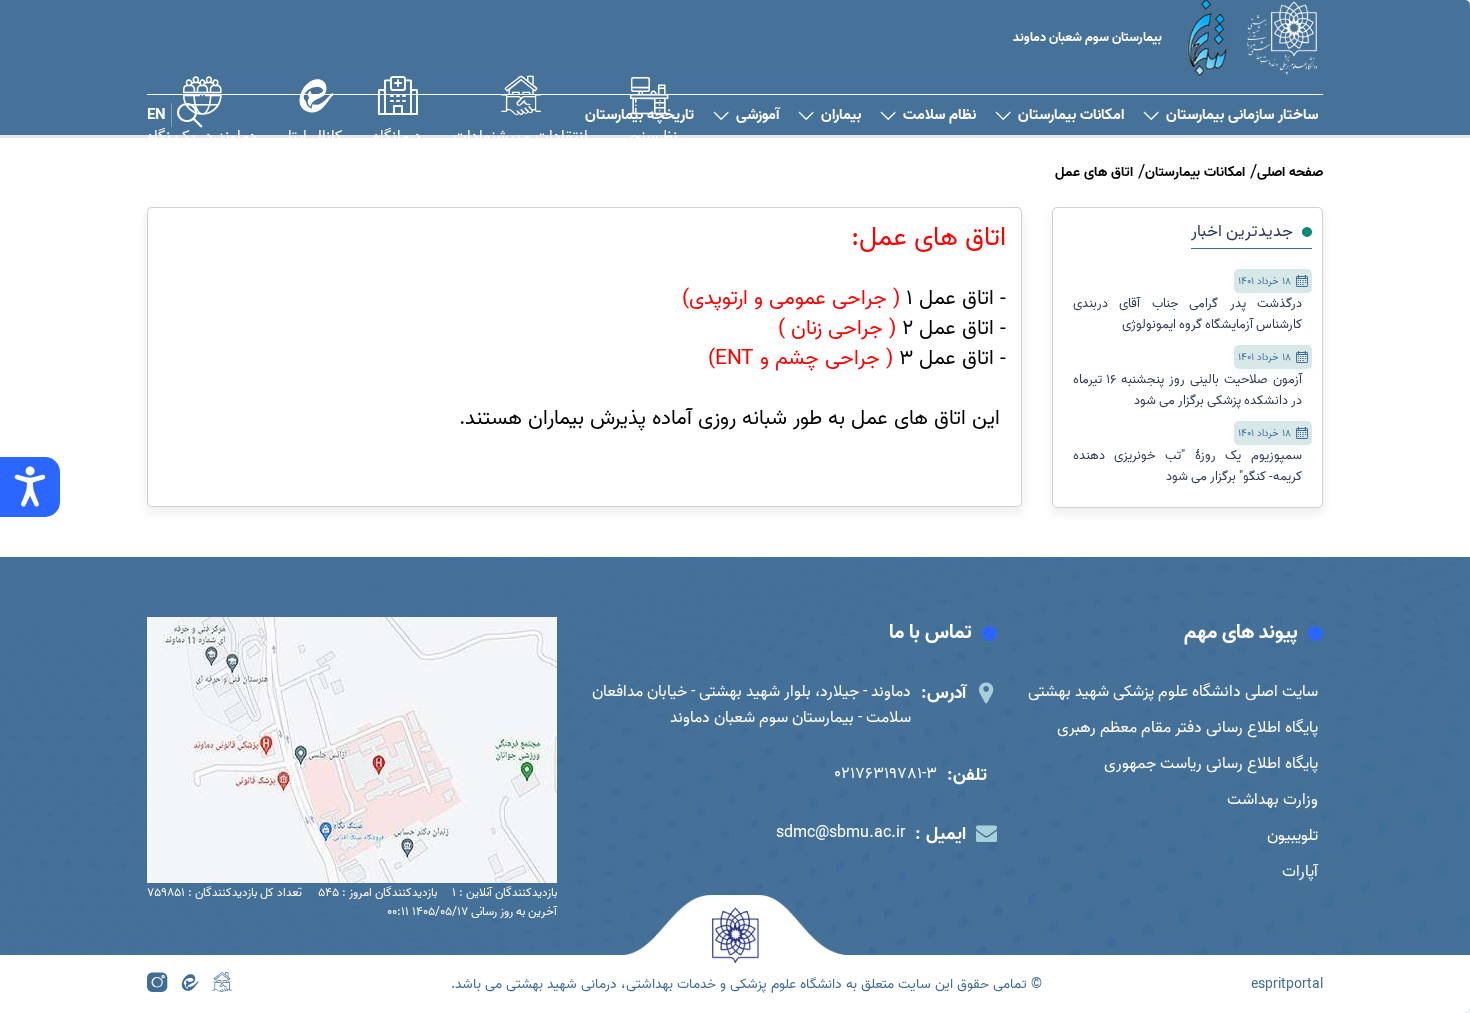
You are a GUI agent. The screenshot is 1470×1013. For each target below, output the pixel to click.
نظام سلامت (939, 115)
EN (156, 115)
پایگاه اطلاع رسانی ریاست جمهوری (1211, 764)
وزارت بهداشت (1272, 800)
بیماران (841, 115)
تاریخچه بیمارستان (639, 115)
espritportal (1287, 984)
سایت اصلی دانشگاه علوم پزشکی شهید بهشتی (1173, 692)
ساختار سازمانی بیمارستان (1242, 115)
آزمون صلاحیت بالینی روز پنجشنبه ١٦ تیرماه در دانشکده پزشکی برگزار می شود (1188, 390)
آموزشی (757, 115)
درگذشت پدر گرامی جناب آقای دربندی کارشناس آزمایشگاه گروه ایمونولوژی (1188, 314)
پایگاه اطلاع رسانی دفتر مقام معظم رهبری (1187, 728)
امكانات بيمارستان (1071, 115)
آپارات (1300, 872)
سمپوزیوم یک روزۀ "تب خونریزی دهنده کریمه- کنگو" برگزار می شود (1188, 466)
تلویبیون (1292, 836)
